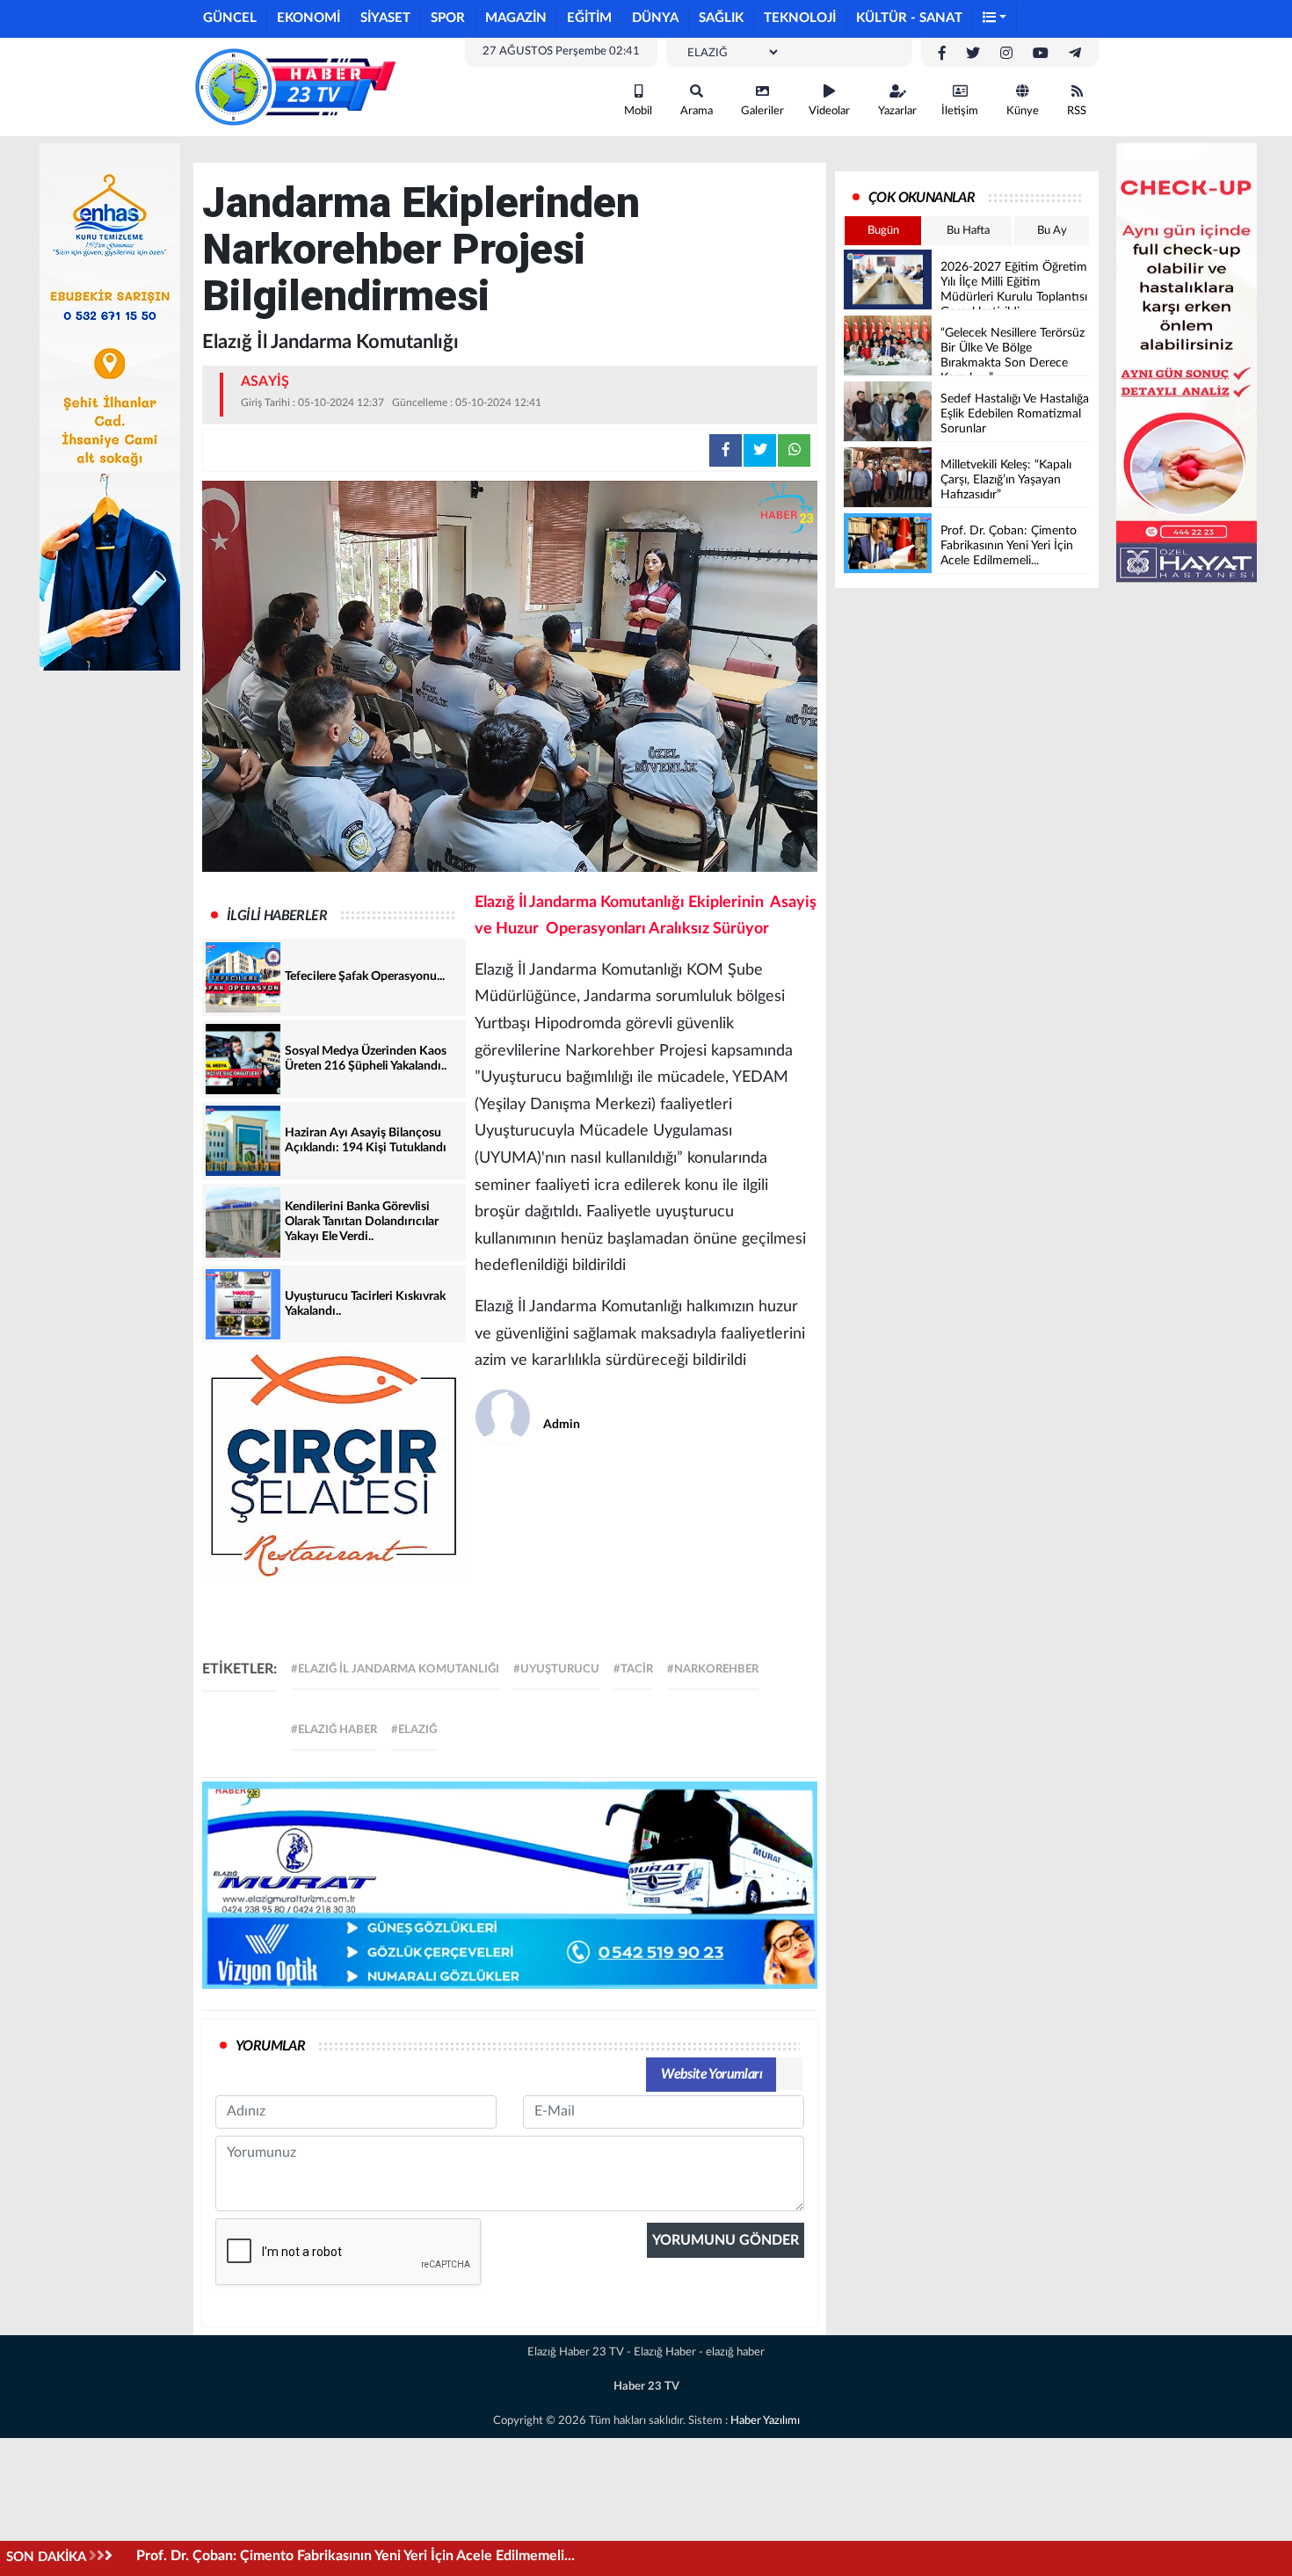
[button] (995, 19)
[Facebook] (942, 54)
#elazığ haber (334, 1730)
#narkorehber (713, 1669)
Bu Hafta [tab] (968, 231)
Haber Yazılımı (765, 2421)
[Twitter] (973, 54)
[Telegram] (1075, 54)
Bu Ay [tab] (1052, 231)
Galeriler (762, 111)
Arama (697, 111)
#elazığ (414, 1730)
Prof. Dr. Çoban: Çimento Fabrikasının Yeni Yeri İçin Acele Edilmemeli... (356, 2556)
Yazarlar (897, 111)
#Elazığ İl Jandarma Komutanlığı (395, 1669)
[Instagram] (1006, 54)
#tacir (633, 1669)
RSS (1077, 111)
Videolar (829, 111)
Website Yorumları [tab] (711, 2074)
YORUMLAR (270, 2046)
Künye (1023, 111)
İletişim (960, 111)
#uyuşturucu (556, 1669)
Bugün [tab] (883, 231)
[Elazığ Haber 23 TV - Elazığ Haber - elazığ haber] (294, 86)
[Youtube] (1041, 54)
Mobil (638, 111)
